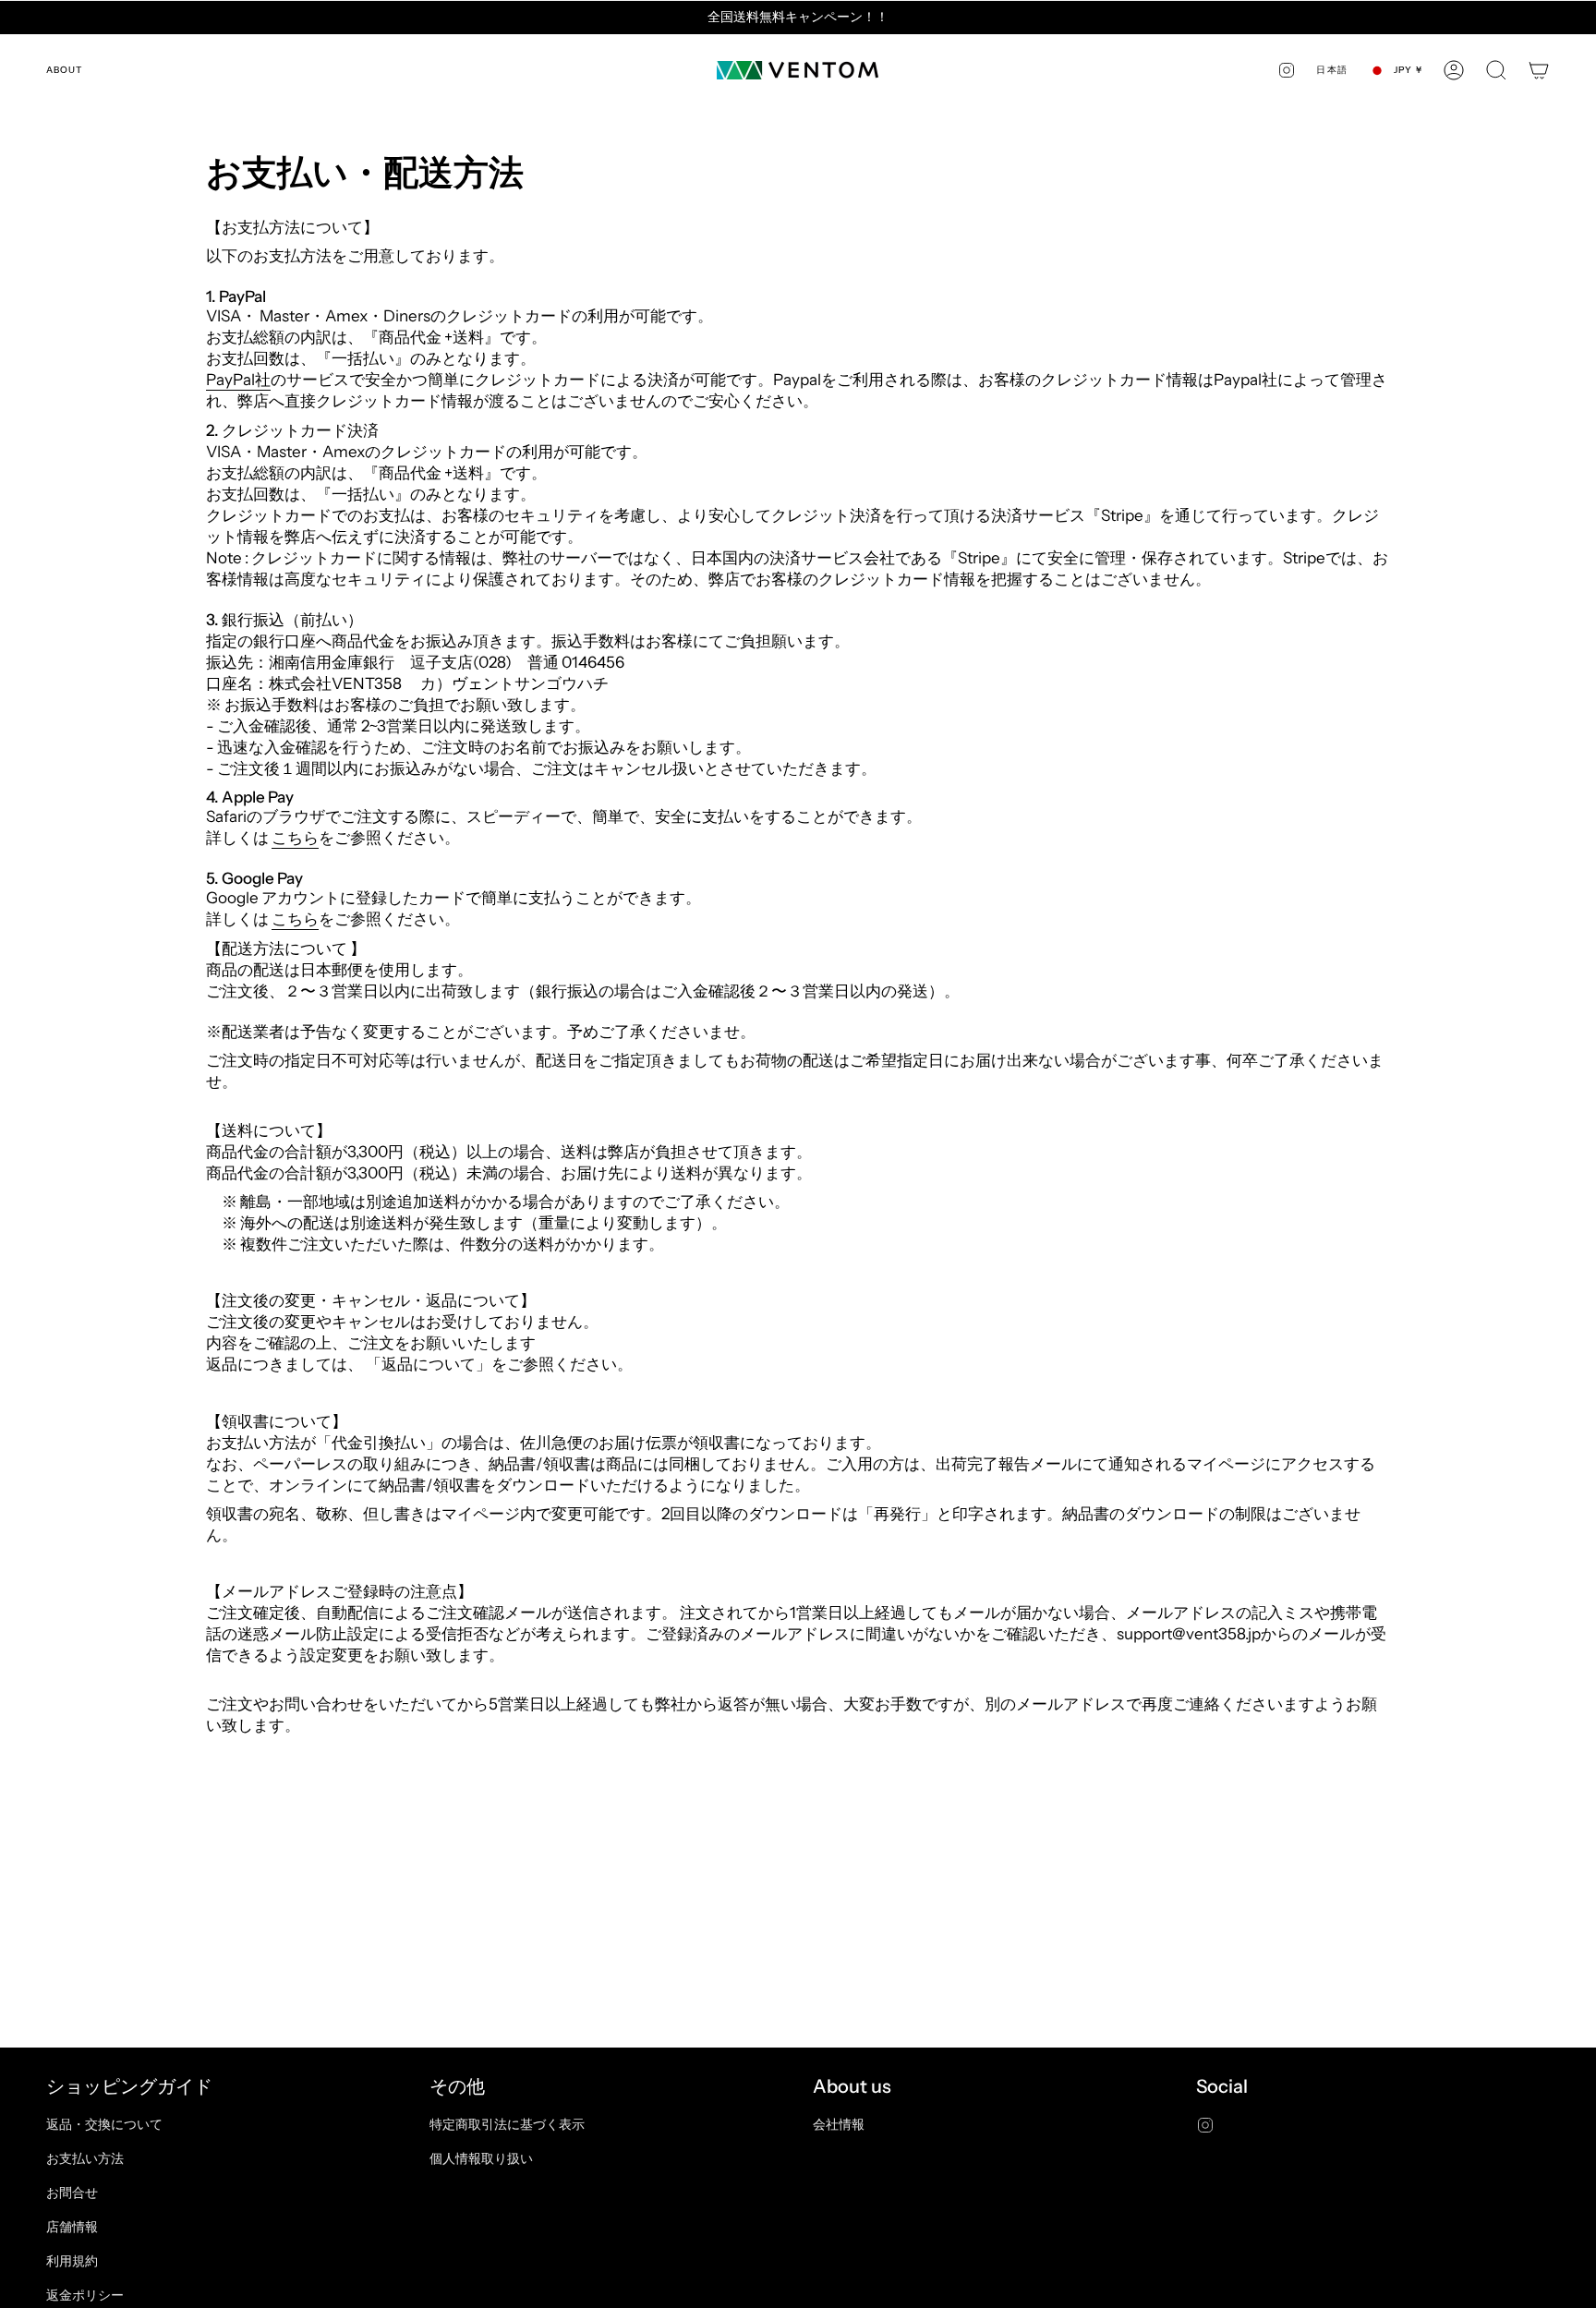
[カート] (1539, 70)
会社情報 (839, 2124)
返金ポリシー (85, 2295)
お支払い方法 (85, 2158)
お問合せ (72, 2193)
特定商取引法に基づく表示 (507, 2124)
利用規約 (72, 2261)
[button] (1496, 70)
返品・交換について (104, 2124)
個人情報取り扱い (481, 2158)
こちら (295, 837)
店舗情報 (72, 2227)
